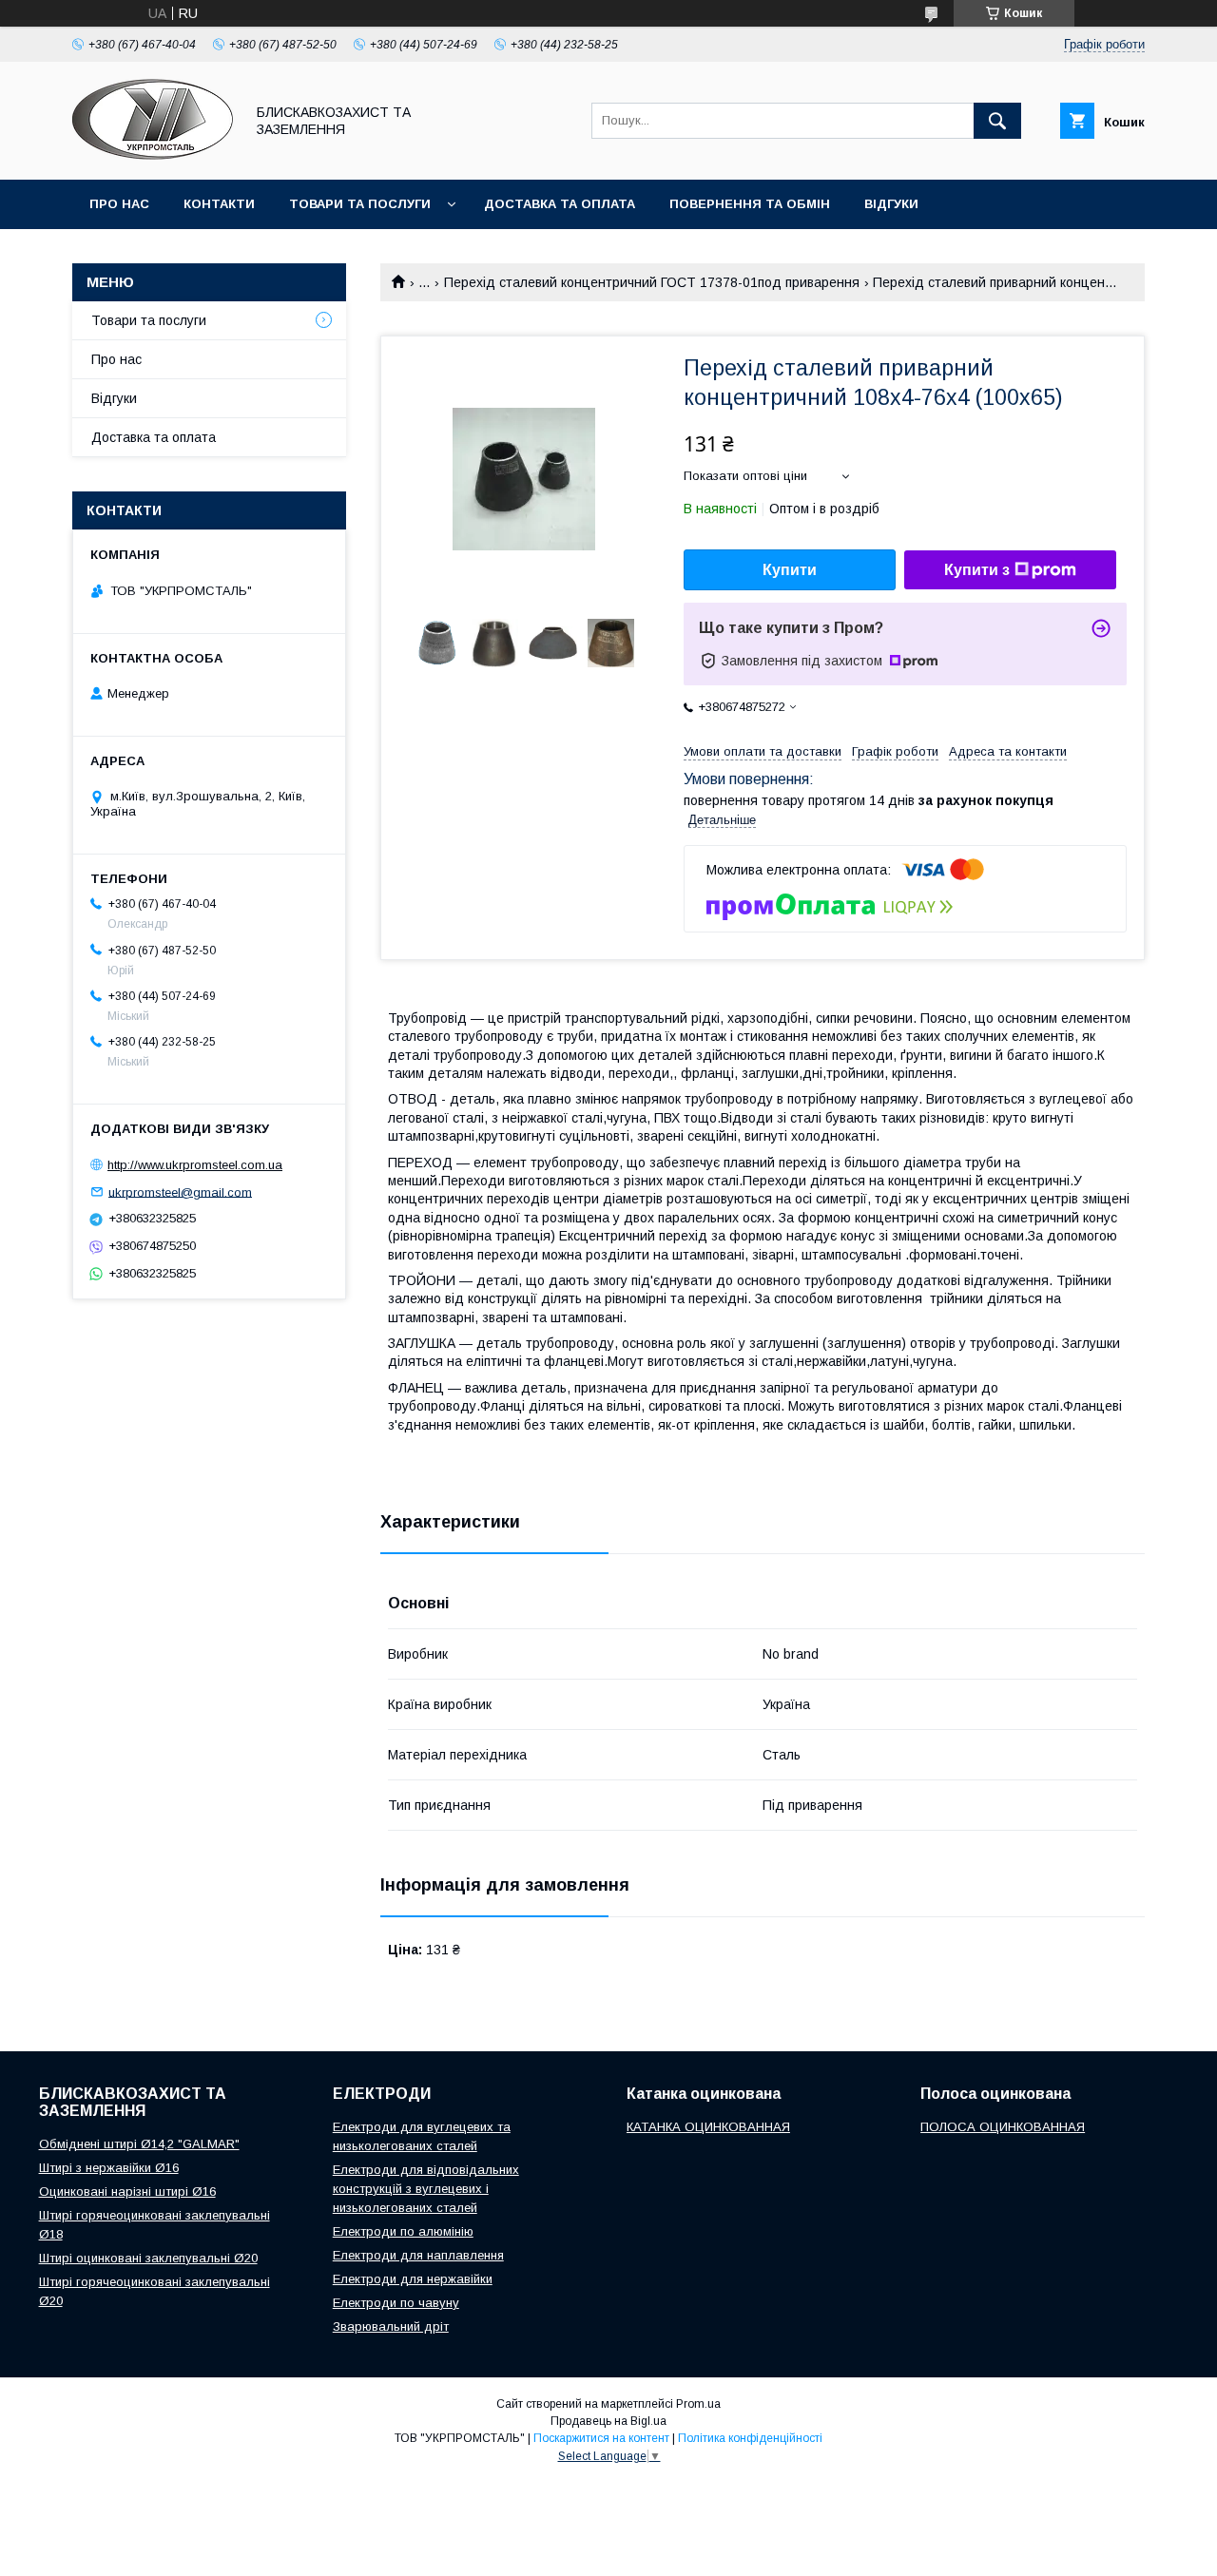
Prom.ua (698, 2404)
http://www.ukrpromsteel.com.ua (195, 1165)
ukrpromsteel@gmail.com (180, 1192)
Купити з (977, 570)
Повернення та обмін (750, 204)
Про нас (119, 204)
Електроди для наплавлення (418, 2255)
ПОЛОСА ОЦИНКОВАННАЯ (1003, 2127)
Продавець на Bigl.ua (608, 2421)
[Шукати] (997, 121)
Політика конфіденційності (750, 2438)
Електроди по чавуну (396, 2303)
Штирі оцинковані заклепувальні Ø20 (148, 2258)
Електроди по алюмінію (403, 2231)
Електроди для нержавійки (413, 2279)
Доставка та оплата (560, 204)
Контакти (219, 204)
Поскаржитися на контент (601, 2438)
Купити (790, 570)
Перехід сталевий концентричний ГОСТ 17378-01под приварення (652, 282)
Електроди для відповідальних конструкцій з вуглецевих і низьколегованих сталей (426, 2189)
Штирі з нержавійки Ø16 (109, 2168)
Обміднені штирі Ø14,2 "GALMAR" (139, 2144)
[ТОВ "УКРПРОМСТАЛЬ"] (153, 155)
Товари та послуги (360, 204)
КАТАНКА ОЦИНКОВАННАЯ (708, 2127)
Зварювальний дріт (391, 2326)
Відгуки (891, 204)
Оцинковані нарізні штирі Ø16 (127, 2192)
